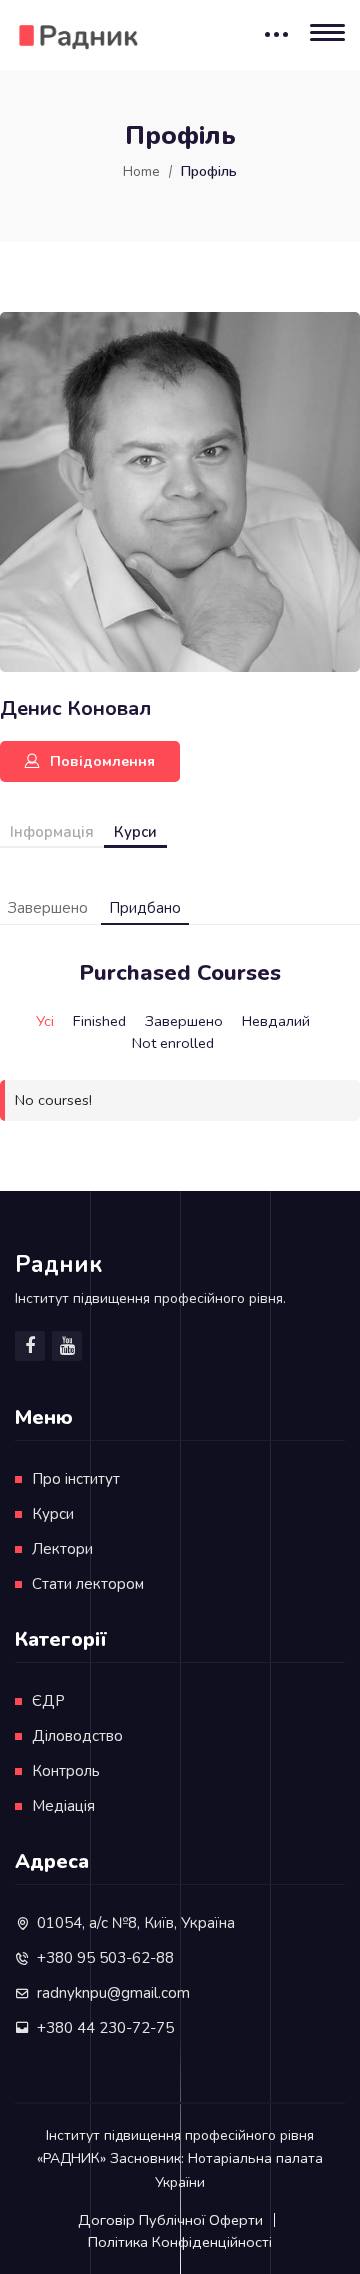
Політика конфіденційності (180, 2242)
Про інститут (76, 1479)
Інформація (52, 832)
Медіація (63, 1806)
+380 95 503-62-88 (105, 1958)
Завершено (48, 908)
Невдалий (276, 1021)
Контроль (66, 1771)
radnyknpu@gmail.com (113, 1993)
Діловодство (77, 1736)
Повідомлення (102, 761)
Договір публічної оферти (170, 2220)
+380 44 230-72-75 (105, 2028)
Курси (135, 832)
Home (141, 171)
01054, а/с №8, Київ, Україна (136, 1923)
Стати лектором (88, 1584)
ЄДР (48, 1701)
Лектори (62, 1549)
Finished (99, 1021)
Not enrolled (173, 1043)
